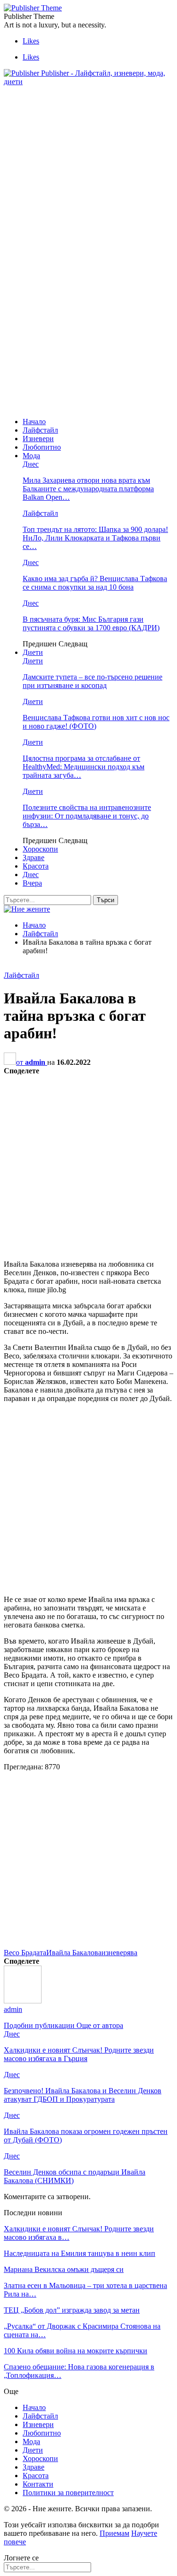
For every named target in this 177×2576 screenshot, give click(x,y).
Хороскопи (40, 849)
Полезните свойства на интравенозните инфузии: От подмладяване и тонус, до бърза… (87, 816)
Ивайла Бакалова (74, 1953)
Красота (36, 866)
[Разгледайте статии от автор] (23, 2001)
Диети (33, 652)
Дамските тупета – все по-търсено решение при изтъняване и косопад (93, 681)
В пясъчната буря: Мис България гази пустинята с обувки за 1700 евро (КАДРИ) (91, 623)
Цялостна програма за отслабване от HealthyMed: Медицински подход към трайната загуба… (84, 767)
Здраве (34, 857)
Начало (34, 422)
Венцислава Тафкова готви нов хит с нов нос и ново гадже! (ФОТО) (96, 722)
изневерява (119, 1953)
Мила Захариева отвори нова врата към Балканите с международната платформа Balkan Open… (88, 489)
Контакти (38, 2484)
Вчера (32, 883)
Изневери (38, 439)
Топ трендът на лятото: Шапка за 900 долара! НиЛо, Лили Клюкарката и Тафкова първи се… (95, 538)
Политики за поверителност (68, 2493)
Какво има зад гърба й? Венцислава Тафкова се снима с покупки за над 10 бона (95, 583)
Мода (31, 456)
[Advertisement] (83, 160)
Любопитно (42, 447)
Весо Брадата (25, 1953)
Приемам (114, 2533)
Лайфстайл (40, 430)
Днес (31, 464)
